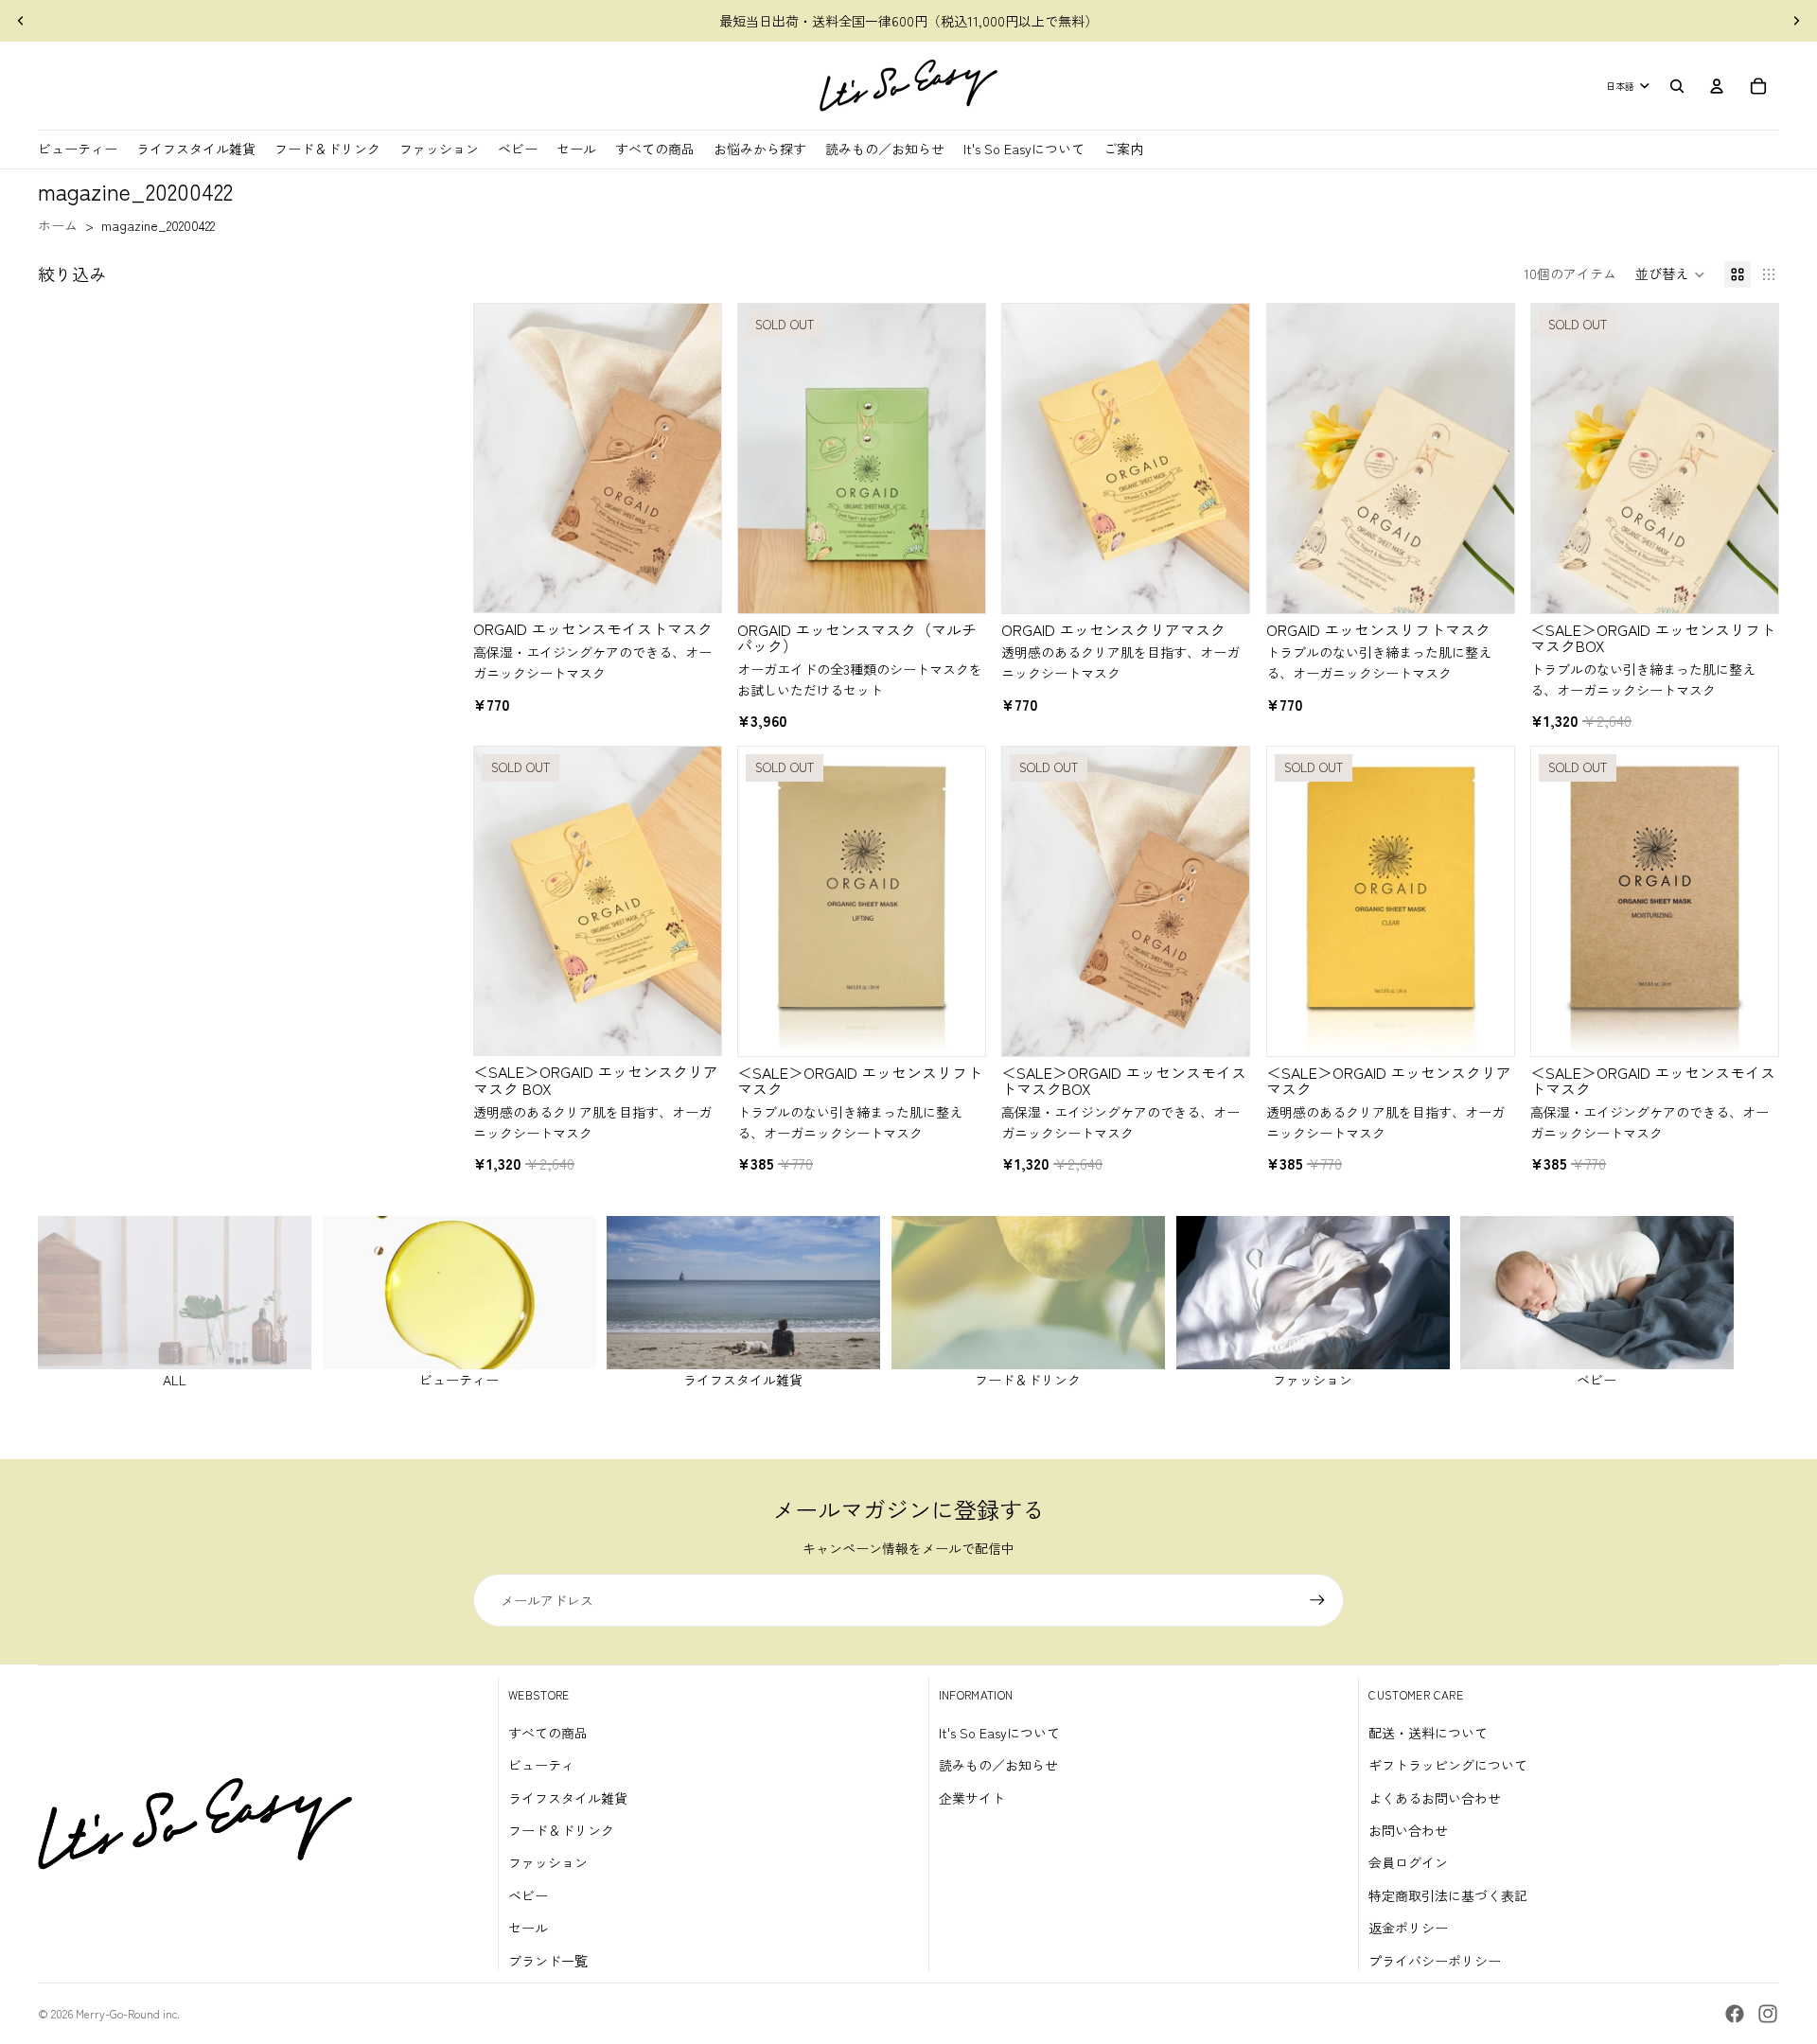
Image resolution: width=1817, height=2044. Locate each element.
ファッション (548, 1862)
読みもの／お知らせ (998, 1765)
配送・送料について (1428, 1733)
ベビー (528, 1895)
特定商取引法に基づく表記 (1448, 1895)
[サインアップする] (1317, 1600)
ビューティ (541, 1765)
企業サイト (972, 1798)
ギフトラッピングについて (1448, 1765)
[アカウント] (1717, 86)
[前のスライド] (21, 21)
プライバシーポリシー (1435, 1961)
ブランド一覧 (548, 1961)
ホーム (58, 225)
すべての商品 (548, 1733)
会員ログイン (1408, 1862)
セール (528, 1928)
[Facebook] (1735, 2014)
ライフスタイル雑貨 (568, 1798)
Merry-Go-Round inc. (128, 2013)
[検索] (1677, 86)
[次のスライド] (1796, 21)
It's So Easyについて (999, 1733)
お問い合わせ (1408, 1830)
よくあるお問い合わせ (1435, 1798)
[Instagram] (1768, 2014)
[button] (1670, 274)
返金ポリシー (1408, 1928)
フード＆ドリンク (561, 1830)
